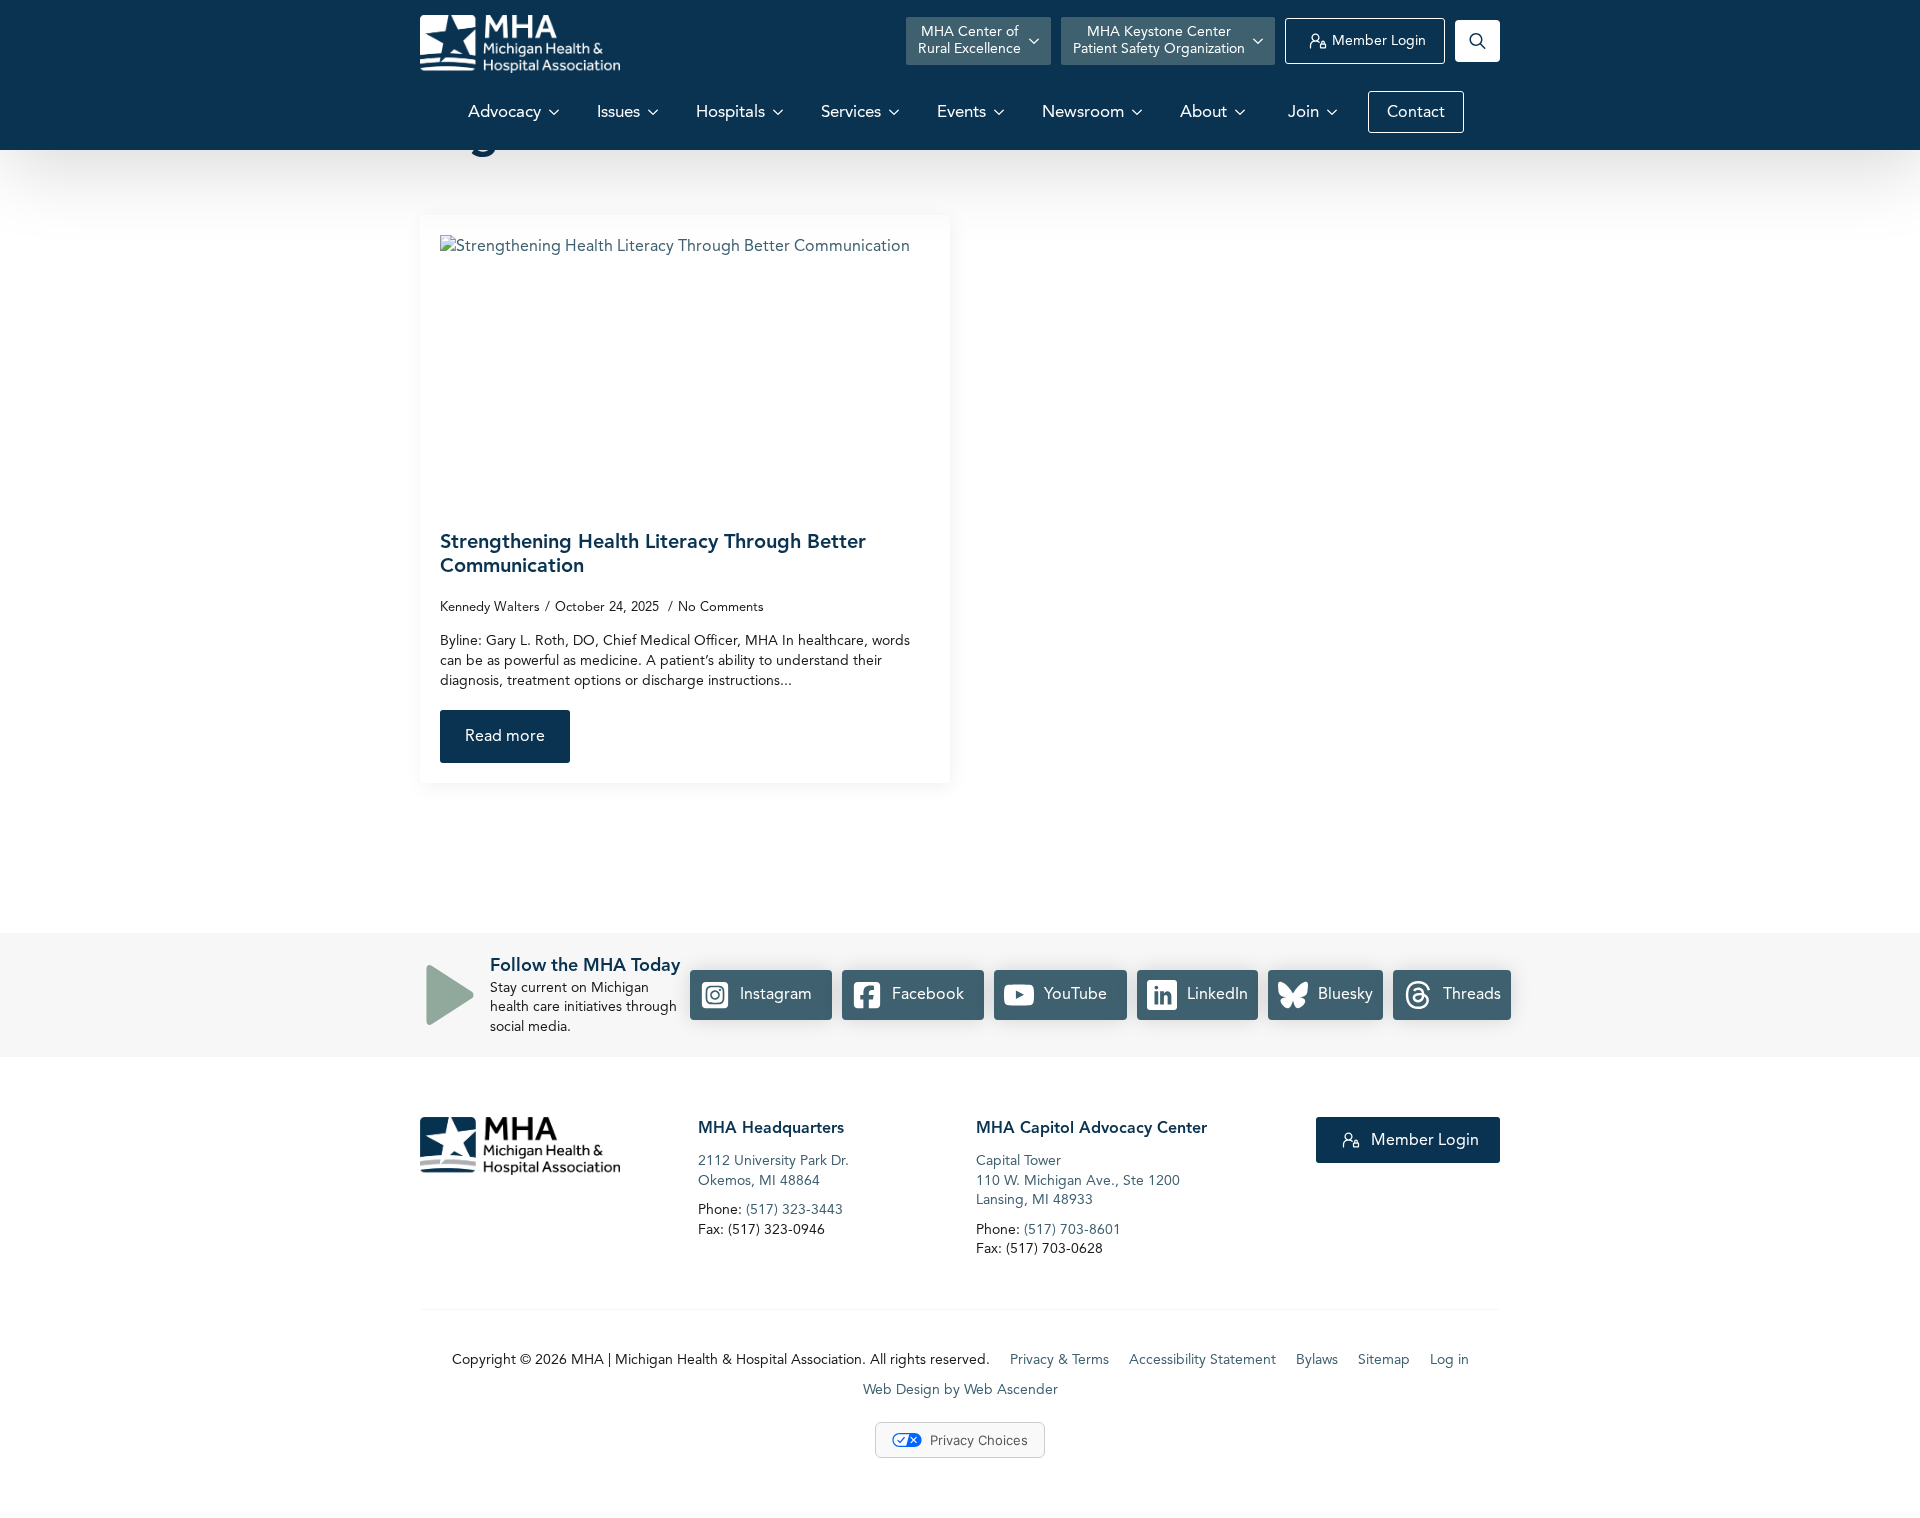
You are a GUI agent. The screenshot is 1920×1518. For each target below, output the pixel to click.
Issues (618, 111)
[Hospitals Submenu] (780, 111)
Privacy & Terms (1059, 1359)
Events (961, 111)
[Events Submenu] (1001, 111)
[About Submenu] (1242, 111)
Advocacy (504, 111)
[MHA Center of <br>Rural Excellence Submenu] (1036, 41)
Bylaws (1317, 1359)
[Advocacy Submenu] (556, 111)
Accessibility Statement (1202, 1359)
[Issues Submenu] (655, 111)
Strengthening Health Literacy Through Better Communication (653, 554)
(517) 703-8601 (1072, 1229)
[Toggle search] (1477, 41)
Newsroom (1083, 111)
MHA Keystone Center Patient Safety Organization (1159, 40)
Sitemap (1384, 1359)
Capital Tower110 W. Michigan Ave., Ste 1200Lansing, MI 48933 (1078, 1180)
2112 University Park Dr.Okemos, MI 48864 (773, 1170)
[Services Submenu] (896, 111)
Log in (1449, 1359)
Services (851, 111)
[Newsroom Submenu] (1139, 111)
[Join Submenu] (1334, 111)
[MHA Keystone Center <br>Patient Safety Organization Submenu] (1260, 41)
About (1203, 111)
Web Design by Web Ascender (960, 1389)
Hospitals (730, 111)
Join (1303, 111)
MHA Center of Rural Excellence (969, 40)
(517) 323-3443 (794, 1209)
